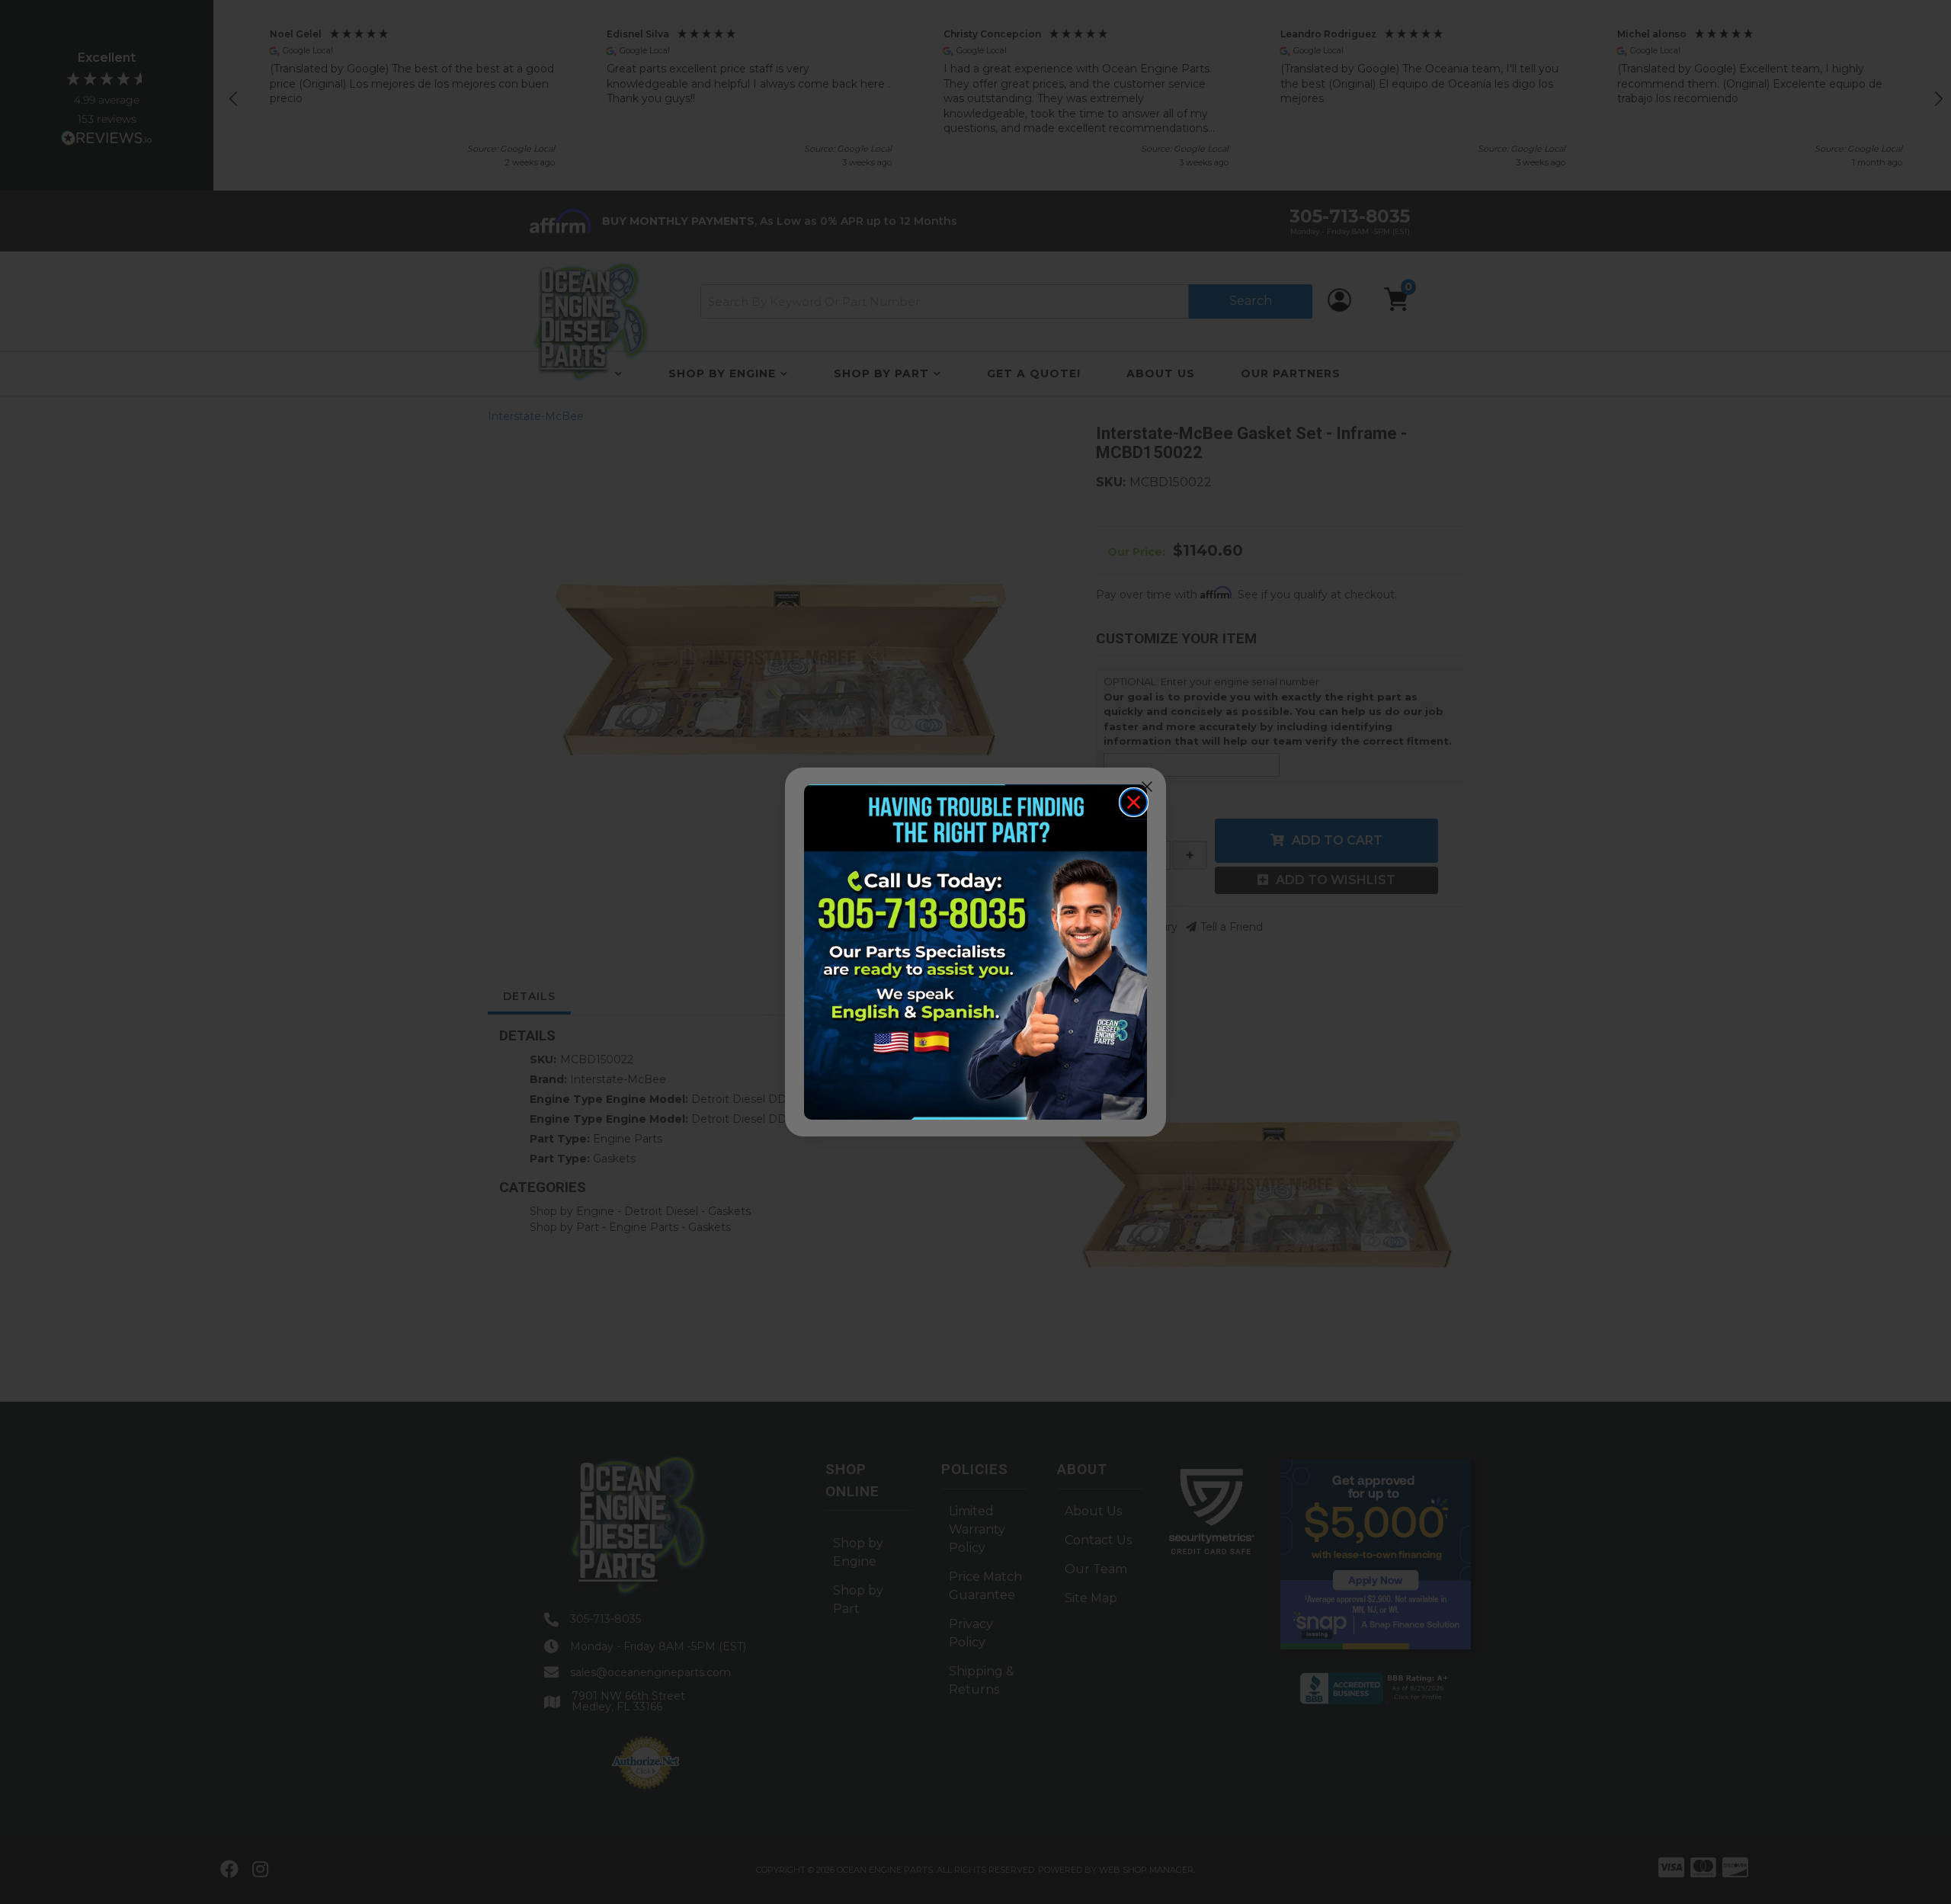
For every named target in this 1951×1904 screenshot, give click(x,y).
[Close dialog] (1134, 802)
